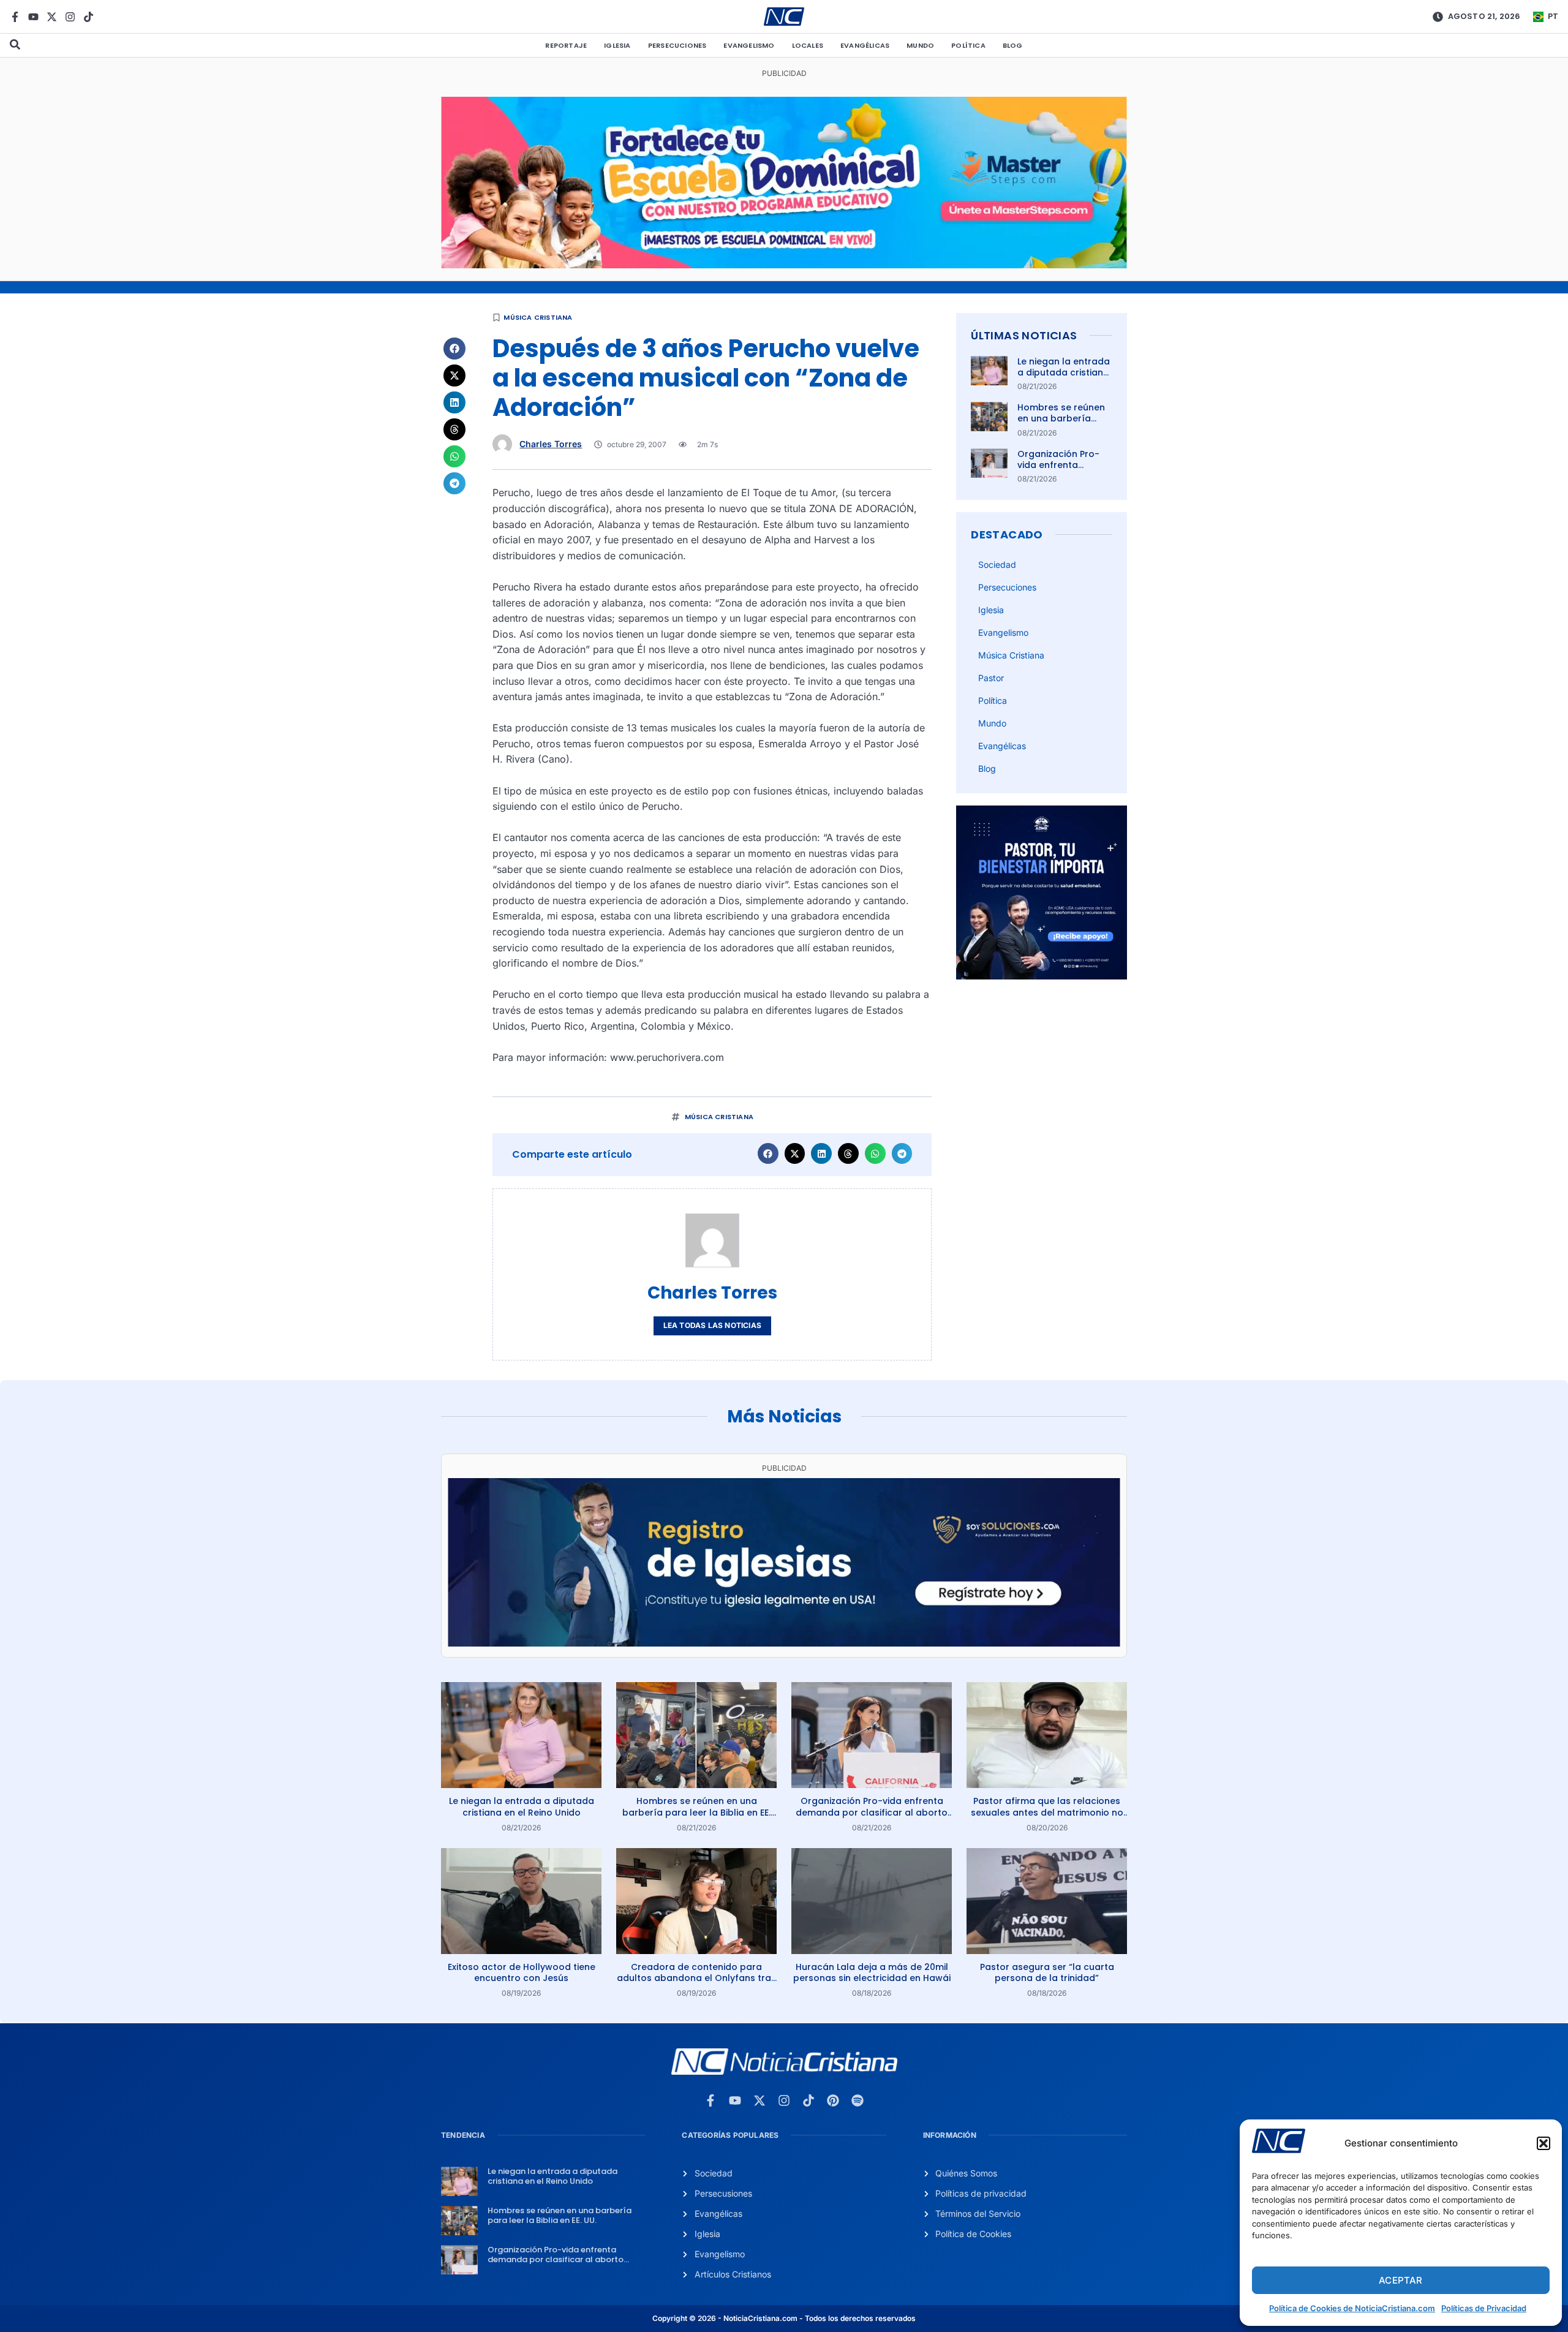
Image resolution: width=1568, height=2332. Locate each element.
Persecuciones (677, 45)
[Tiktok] (89, 17)
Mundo (920, 45)
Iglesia (617, 45)
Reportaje (566, 45)
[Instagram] (70, 17)
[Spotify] (858, 2100)
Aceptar (1400, 2280)
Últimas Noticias (1024, 335)
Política (968, 45)
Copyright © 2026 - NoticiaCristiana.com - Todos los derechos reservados (784, 2318)
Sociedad (997, 564)
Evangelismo (749, 45)
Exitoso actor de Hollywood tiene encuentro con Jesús (522, 1972)
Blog (1013, 45)
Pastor (991, 678)
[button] (1543, 2143)
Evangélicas (865, 45)
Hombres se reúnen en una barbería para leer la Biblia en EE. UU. (1064, 424)
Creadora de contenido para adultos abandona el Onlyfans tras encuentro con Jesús (696, 1978)
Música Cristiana (538, 317)
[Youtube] (33, 17)
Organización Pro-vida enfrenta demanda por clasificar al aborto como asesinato (872, 1812)
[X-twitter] (52, 17)
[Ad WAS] (784, 1643)
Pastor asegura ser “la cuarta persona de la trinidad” (1047, 1972)
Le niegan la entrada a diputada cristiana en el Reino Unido (1064, 372)
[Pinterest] (833, 2100)
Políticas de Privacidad (1484, 2308)
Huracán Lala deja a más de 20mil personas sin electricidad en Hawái (872, 1972)
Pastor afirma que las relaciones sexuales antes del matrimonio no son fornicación (1047, 1812)
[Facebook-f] (15, 17)
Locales (808, 45)
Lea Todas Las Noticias (712, 1325)
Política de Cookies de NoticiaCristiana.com (1352, 2308)
